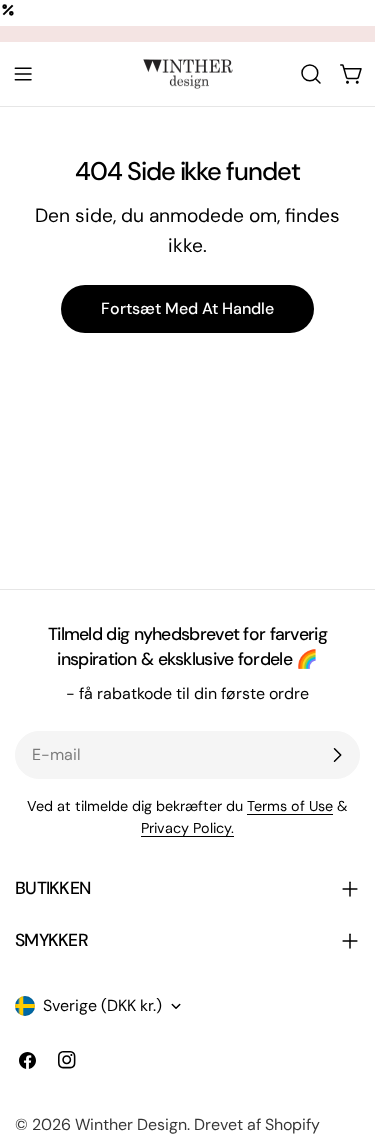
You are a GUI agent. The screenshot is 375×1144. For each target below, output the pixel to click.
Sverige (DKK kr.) (102, 1005)
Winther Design (131, 1124)
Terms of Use (290, 806)
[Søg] (311, 74)
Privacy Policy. (187, 828)
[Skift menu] (23, 74)
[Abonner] (337, 755)
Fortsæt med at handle (187, 308)
